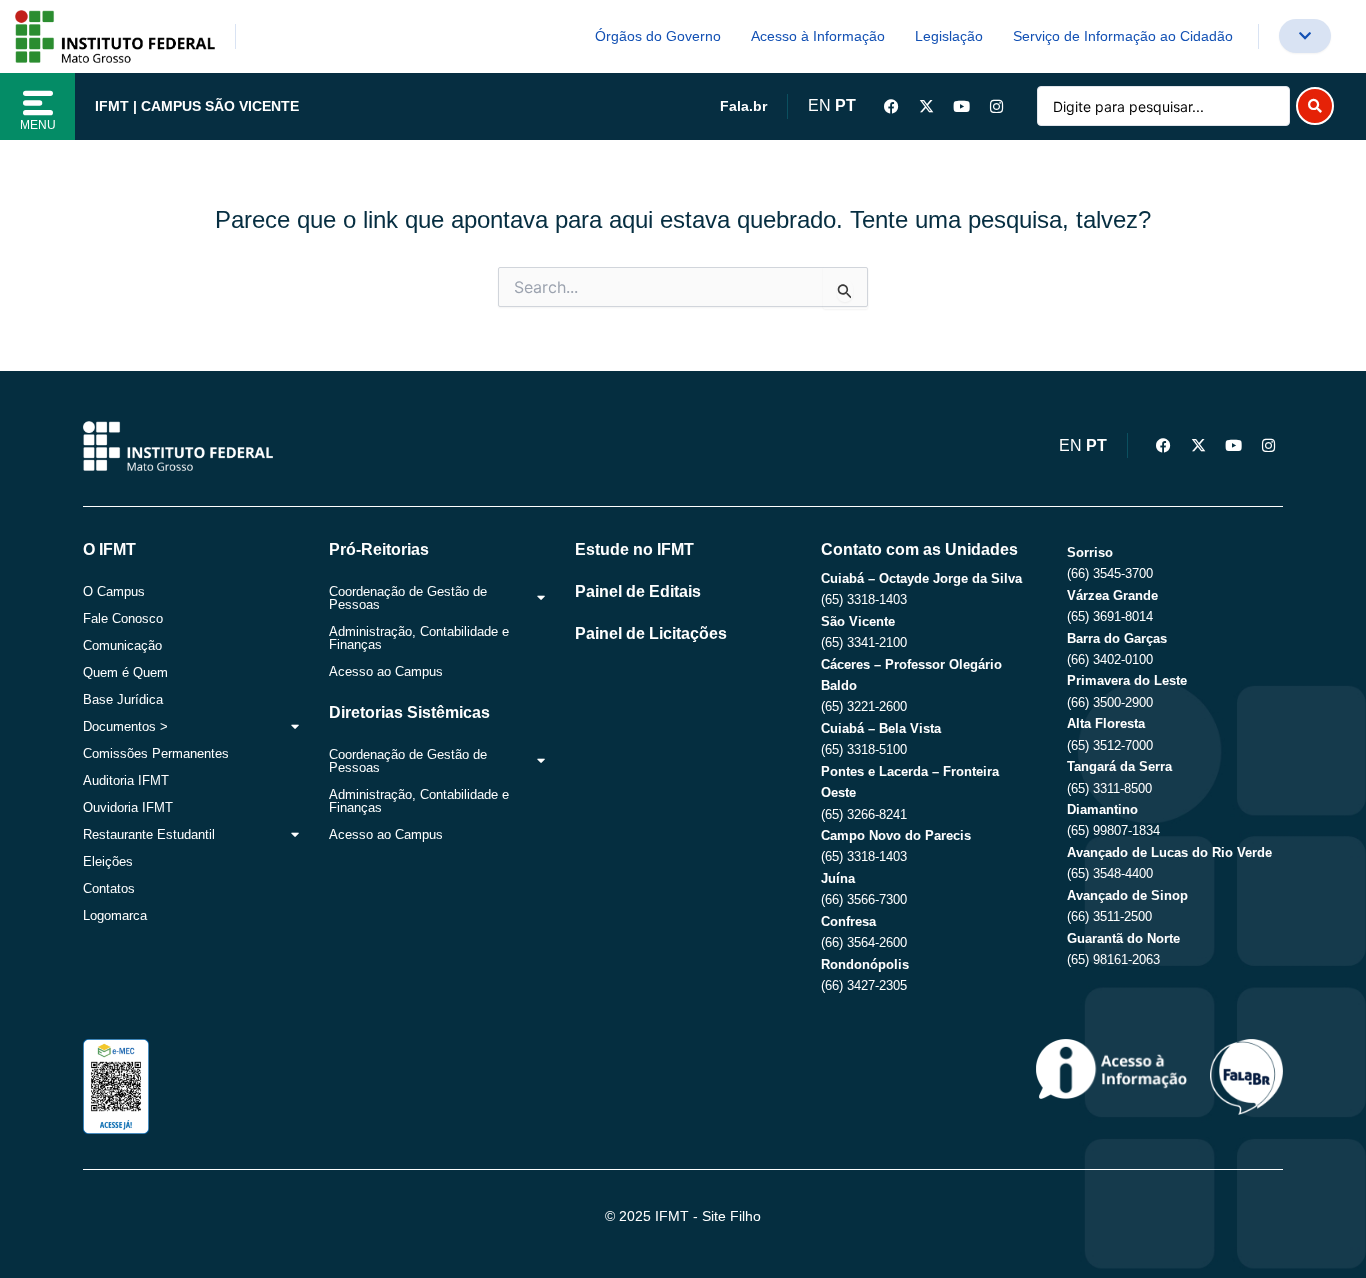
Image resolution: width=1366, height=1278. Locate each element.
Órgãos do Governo (658, 36)
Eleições (108, 861)
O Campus (114, 591)
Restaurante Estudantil (149, 834)
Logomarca (115, 915)
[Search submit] (1315, 106)
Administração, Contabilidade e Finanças (419, 638)
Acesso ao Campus (386, 671)
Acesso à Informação (818, 36)
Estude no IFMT (634, 549)
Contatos (109, 888)
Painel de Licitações (651, 633)
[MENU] (38, 103)
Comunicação (122, 645)
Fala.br (743, 106)
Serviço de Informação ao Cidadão (1123, 36)
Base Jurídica (123, 699)
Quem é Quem (125, 672)
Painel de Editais (638, 591)
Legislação (949, 36)
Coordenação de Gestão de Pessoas (408, 598)
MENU (38, 125)
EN (819, 105)
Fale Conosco (123, 618)
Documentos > (125, 726)
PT (845, 105)
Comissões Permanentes (156, 753)
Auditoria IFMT (126, 780)
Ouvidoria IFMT (128, 807)
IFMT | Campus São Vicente (197, 106)
